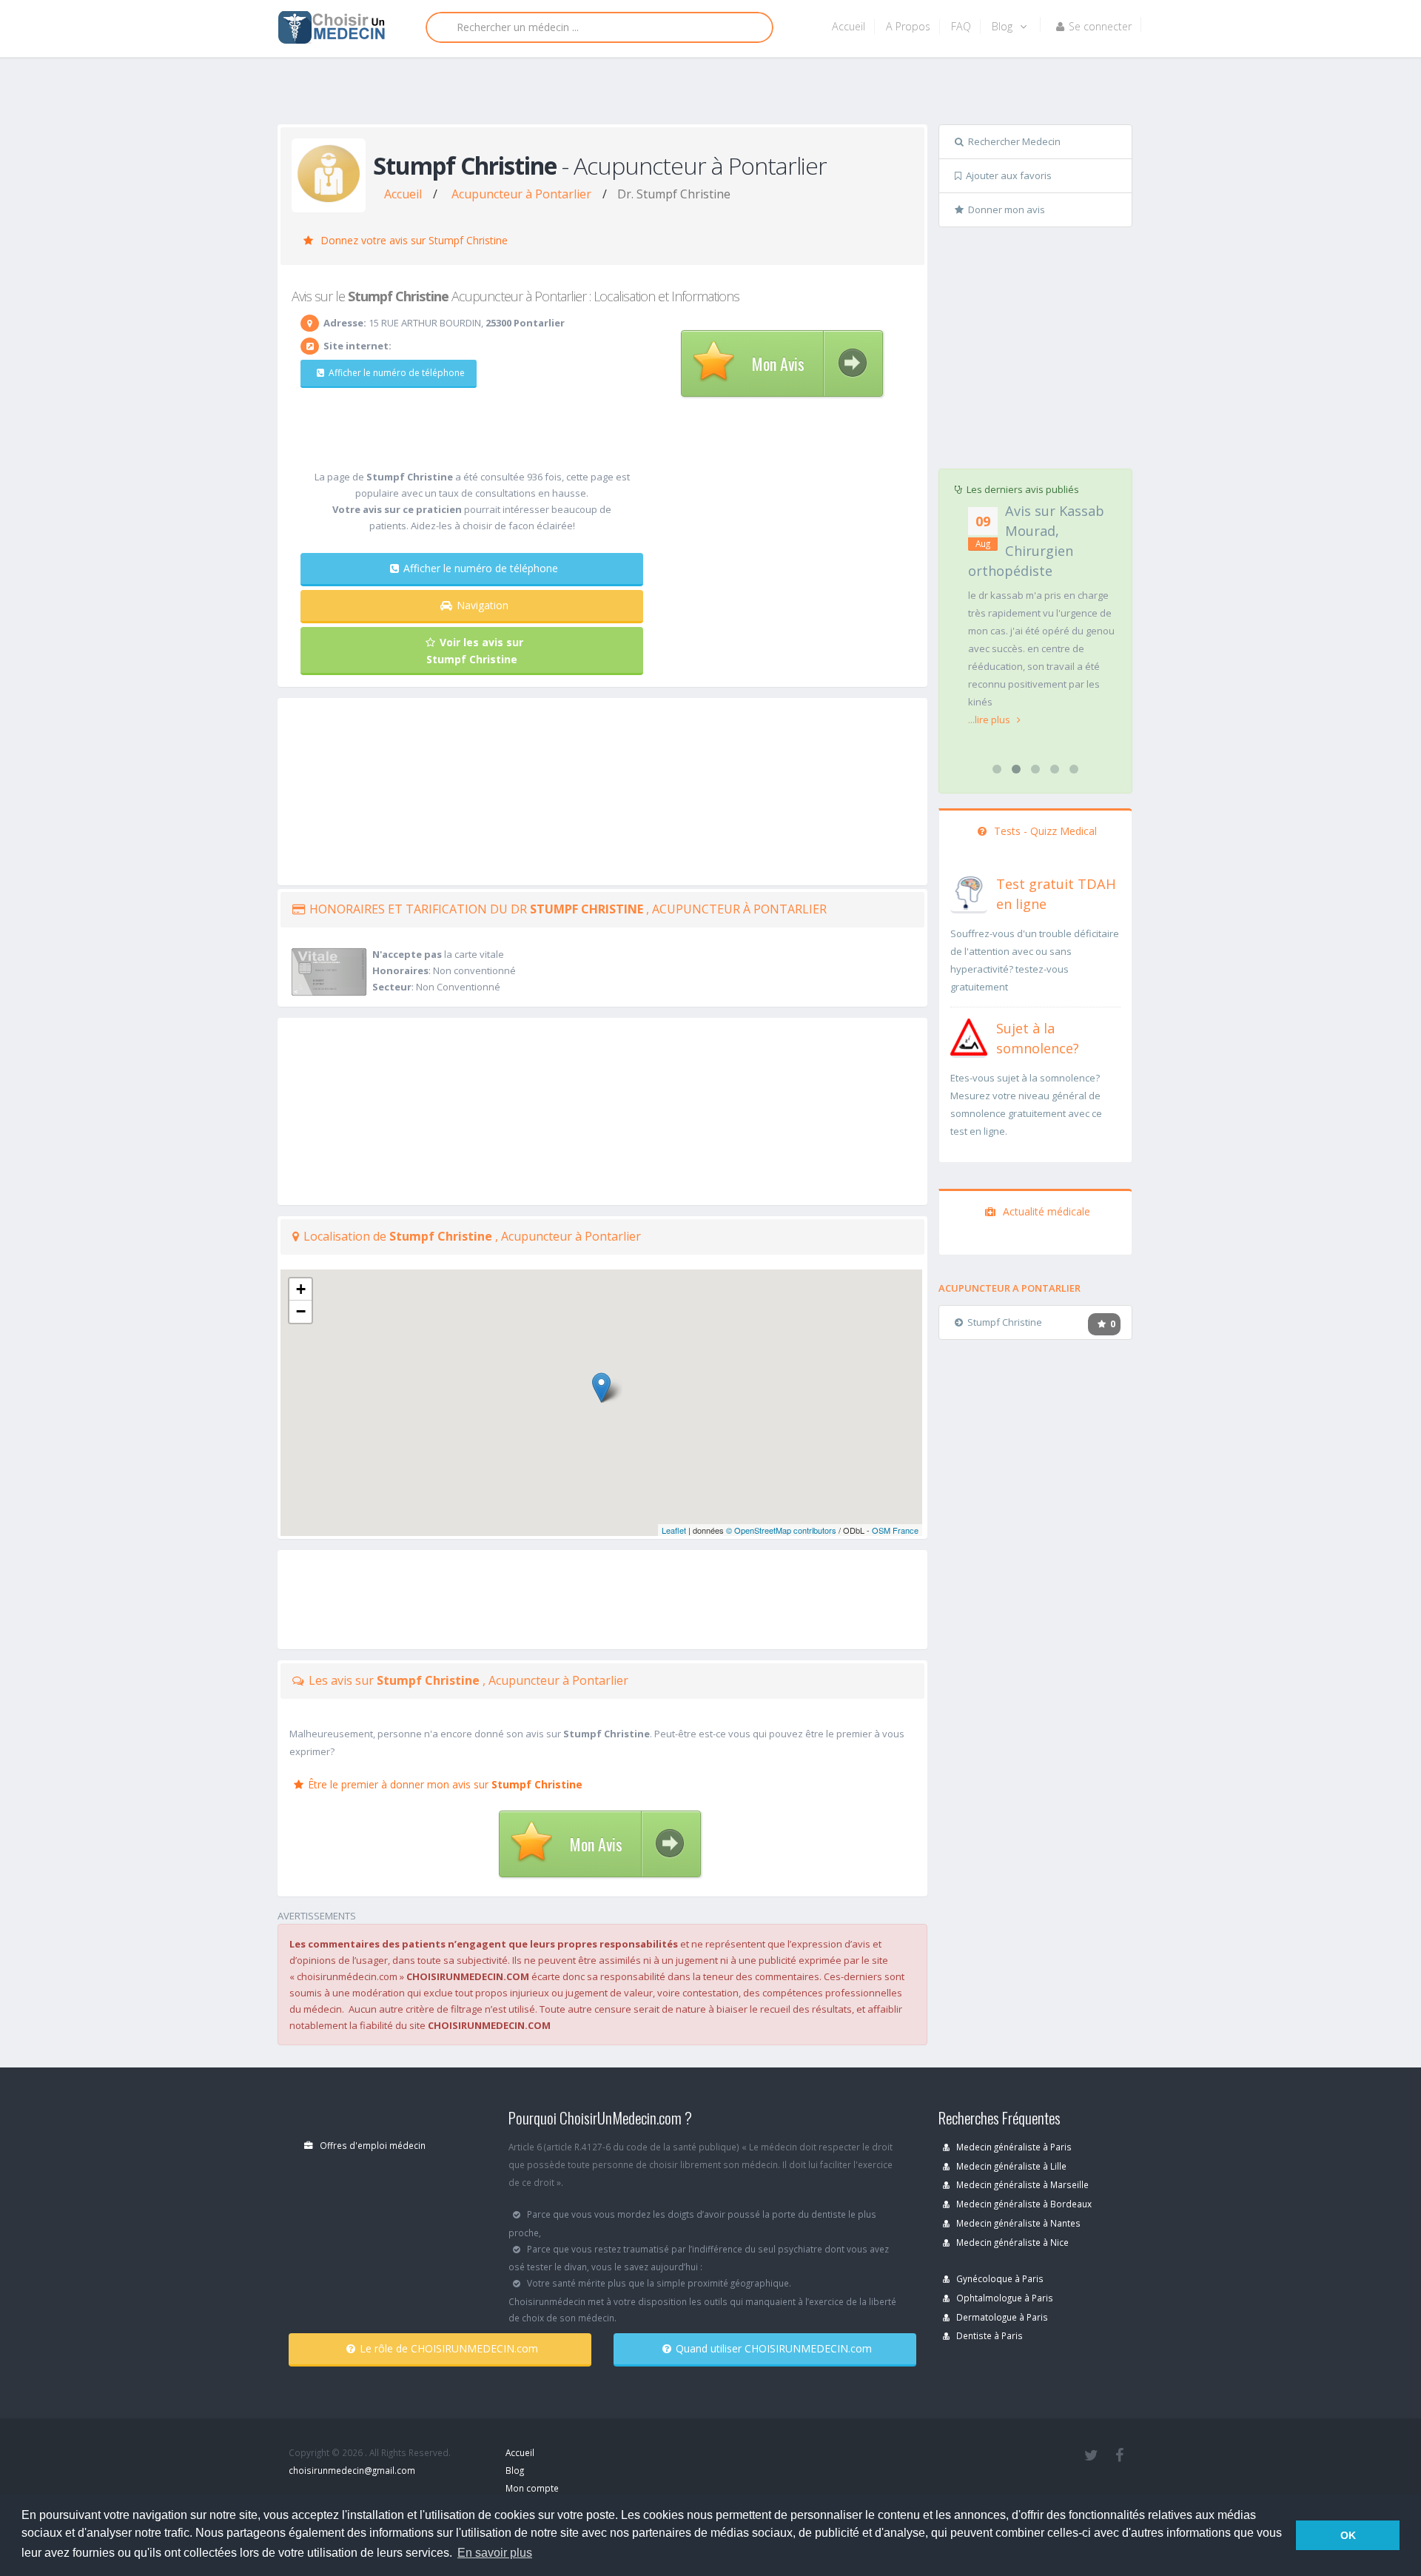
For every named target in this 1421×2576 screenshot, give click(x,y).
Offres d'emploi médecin (372, 2145)
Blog (1004, 26)
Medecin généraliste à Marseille (1021, 2184)
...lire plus (990, 720)
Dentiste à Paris (988, 2335)
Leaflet (674, 1530)
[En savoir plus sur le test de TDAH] (969, 891)
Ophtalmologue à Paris (1004, 2298)
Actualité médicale (1045, 1211)
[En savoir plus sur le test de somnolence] (969, 1036)
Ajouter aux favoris (1009, 175)
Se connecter (1100, 26)
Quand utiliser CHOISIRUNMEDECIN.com (774, 2348)
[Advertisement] (705, 94)
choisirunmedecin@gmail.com (352, 2470)
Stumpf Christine (1005, 1322)
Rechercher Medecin (1014, 141)
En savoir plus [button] (495, 2553)
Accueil (849, 26)
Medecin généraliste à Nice (1011, 2242)
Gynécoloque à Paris (999, 2278)
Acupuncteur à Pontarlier (521, 194)
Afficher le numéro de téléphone (397, 373)
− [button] (301, 1311)
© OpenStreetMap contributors (781, 1530)
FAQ (961, 26)
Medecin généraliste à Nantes (1017, 2223)
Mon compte (532, 2488)
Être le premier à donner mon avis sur (445, 1784)
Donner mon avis (1007, 209)
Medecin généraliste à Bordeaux (1023, 2204)
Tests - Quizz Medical (1044, 831)
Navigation (483, 605)
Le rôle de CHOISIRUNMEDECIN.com (449, 2348)
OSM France (895, 1530)
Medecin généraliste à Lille (1010, 2166)
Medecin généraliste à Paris (1013, 2147)
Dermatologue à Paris (1001, 2317)
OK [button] (1348, 2535)
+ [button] (301, 1289)
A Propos (908, 26)
